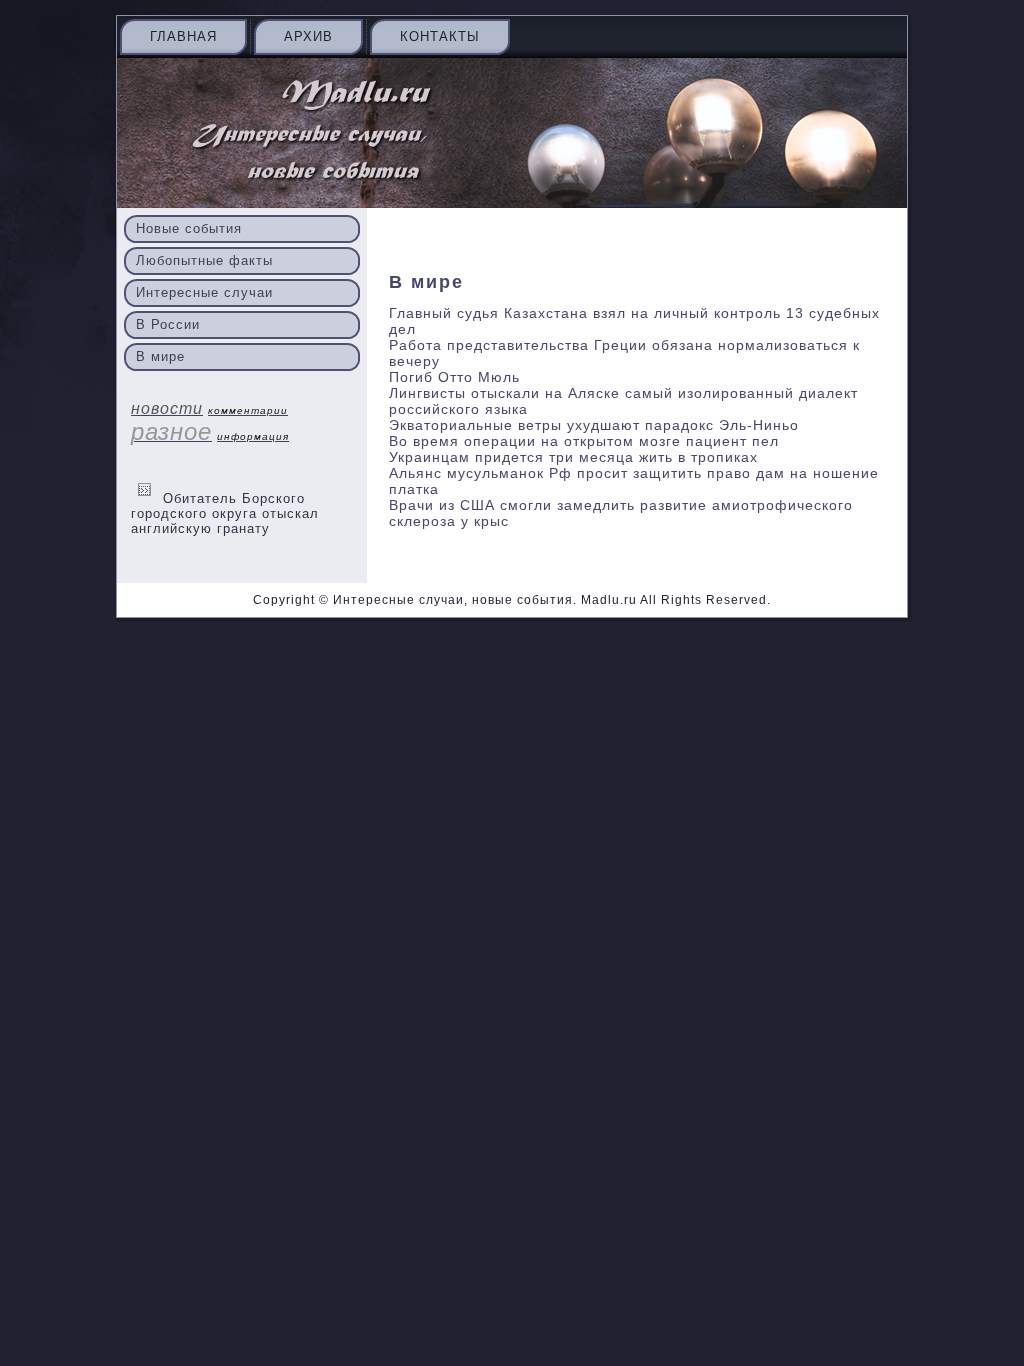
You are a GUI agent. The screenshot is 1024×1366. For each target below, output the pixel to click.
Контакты (440, 36)
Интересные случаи (204, 292)
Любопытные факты (204, 260)
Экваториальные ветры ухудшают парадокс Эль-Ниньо (594, 425)
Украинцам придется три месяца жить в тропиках (573, 457)
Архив (308, 36)
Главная (183, 36)
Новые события (189, 228)
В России (168, 324)
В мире (160, 356)
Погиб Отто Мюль (454, 377)
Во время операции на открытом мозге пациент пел (584, 441)
